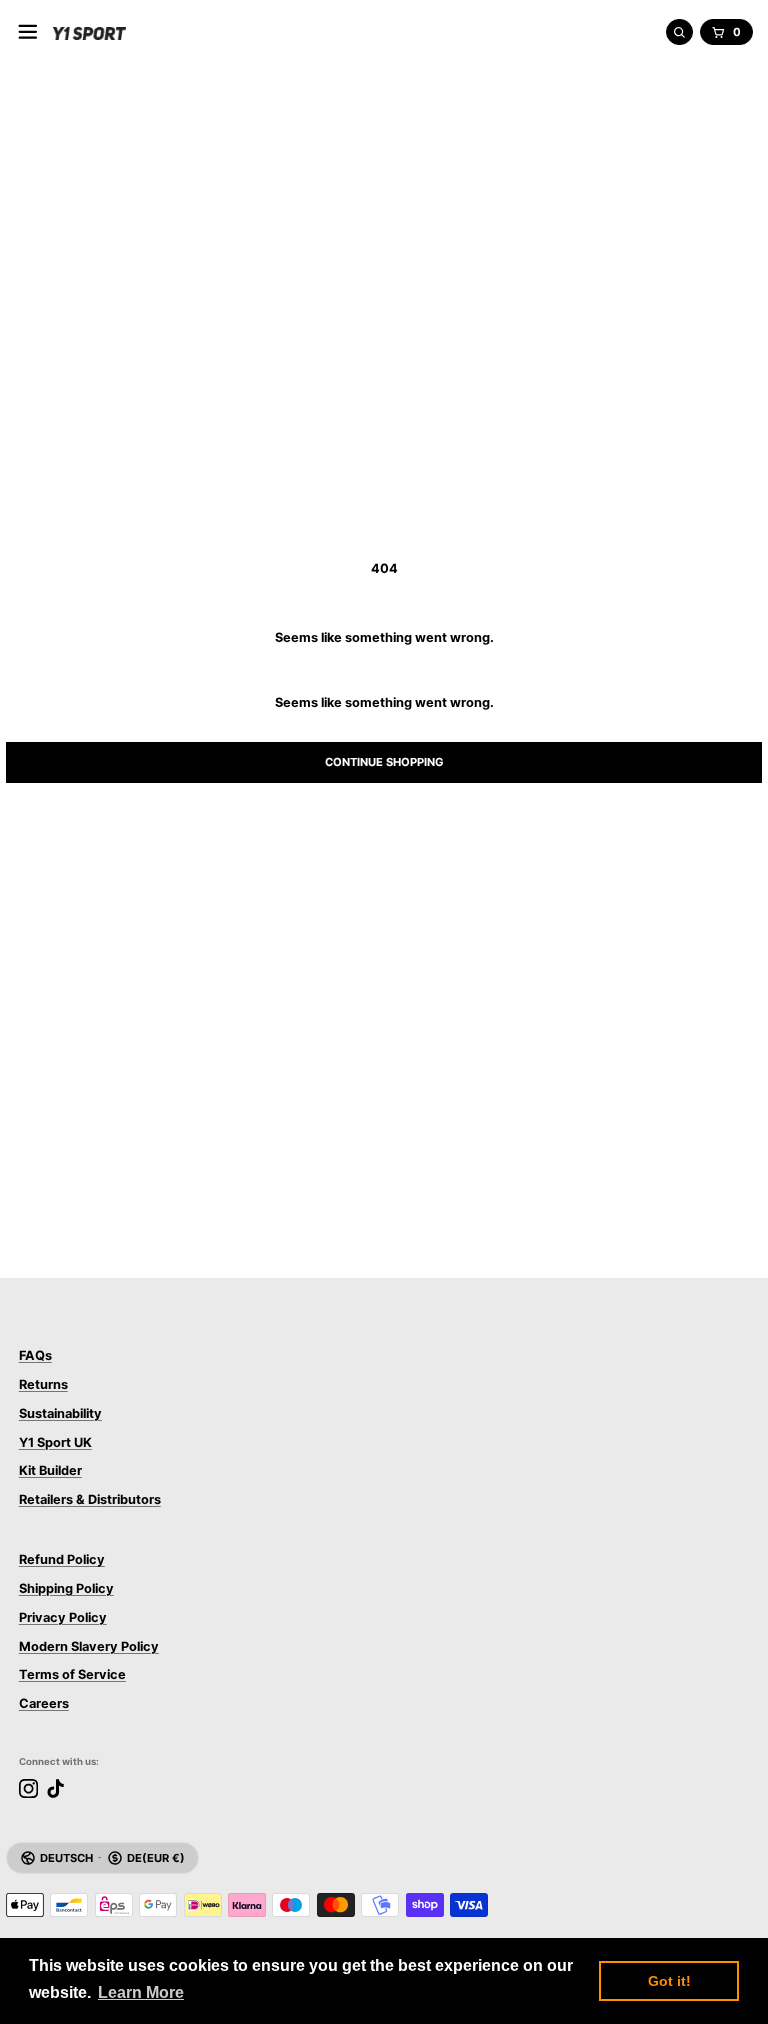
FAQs (35, 1355)
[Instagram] (28, 1788)
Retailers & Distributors (90, 1499)
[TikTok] (55, 1788)
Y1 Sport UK (55, 1442)
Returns (43, 1384)
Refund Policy (62, 1559)
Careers (44, 1703)
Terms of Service (72, 1674)
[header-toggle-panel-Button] (28, 32)
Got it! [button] (669, 1981)
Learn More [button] (141, 1992)
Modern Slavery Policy (89, 1646)
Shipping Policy (66, 1588)
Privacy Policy (63, 1617)
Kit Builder (50, 1470)
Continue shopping (384, 762)
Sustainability (60, 1413)
